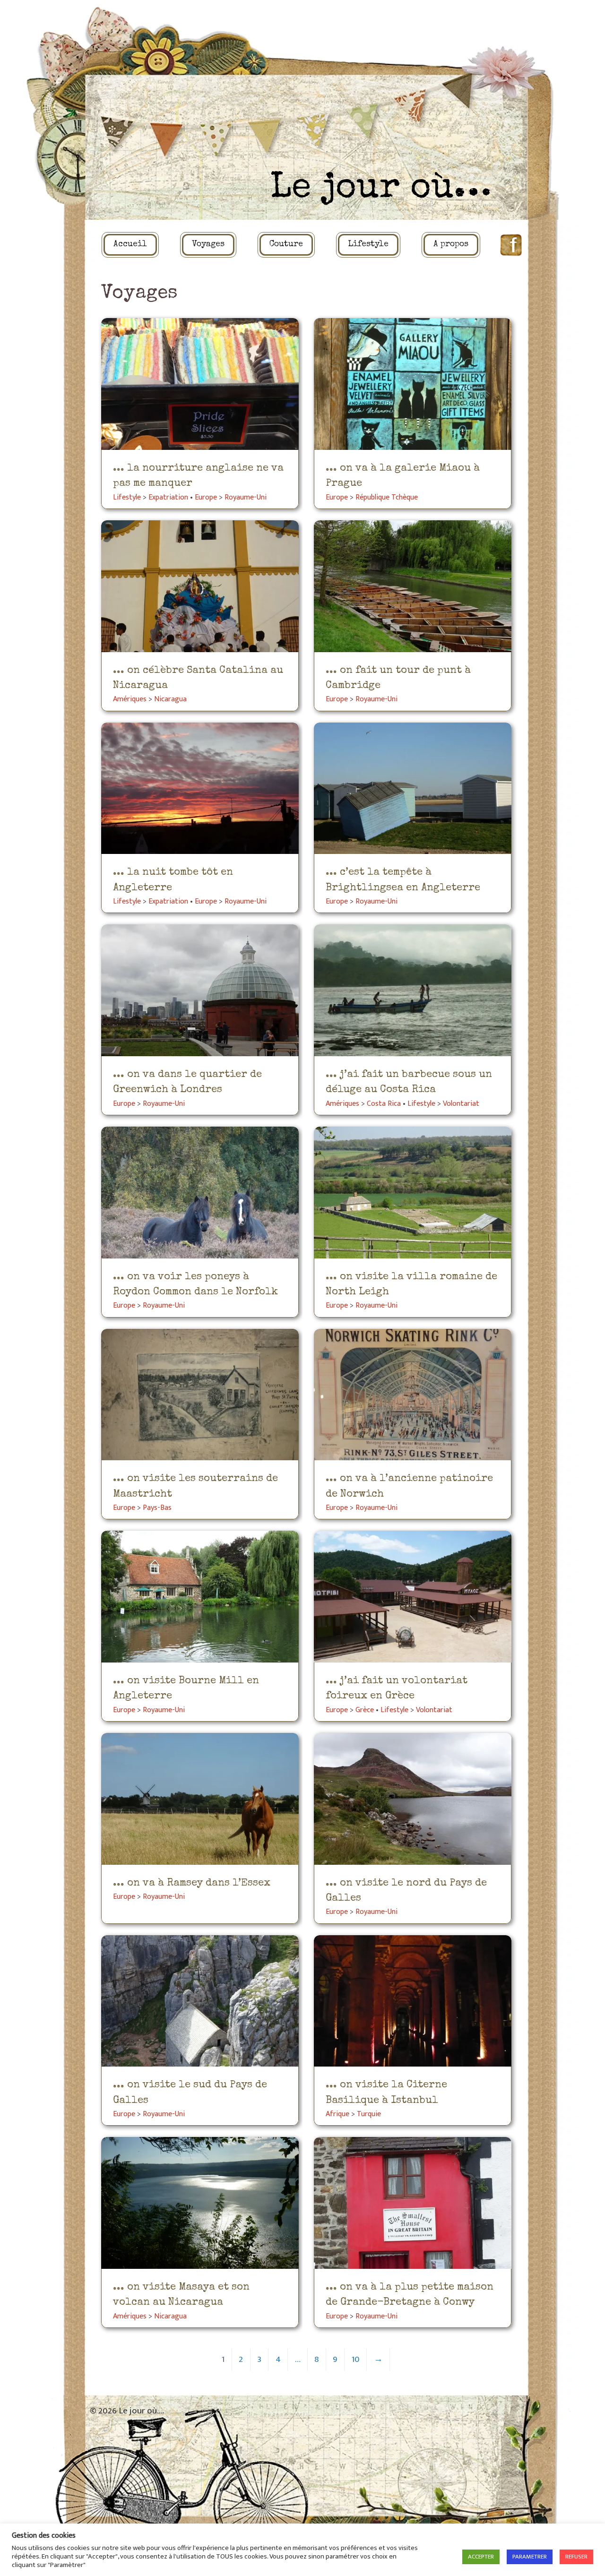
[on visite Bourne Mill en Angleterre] (200, 1597)
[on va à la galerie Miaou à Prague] (413, 384)
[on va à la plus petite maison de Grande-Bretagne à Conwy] (413, 2203)
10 (356, 2359)
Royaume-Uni (246, 497)
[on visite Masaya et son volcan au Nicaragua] (200, 2203)
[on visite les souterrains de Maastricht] (200, 1395)
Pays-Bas (157, 1508)
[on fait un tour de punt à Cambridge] (413, 586)
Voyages (208, 245)
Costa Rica (384, 1104)
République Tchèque (387, 497)
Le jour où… (381, 189)
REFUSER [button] (576, 2557)
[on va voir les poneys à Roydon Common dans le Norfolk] (200, 1193)
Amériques (130, 699)
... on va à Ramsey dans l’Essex (192, 1883)
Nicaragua (170, 699)
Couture (286, 245)
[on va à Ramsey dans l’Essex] (200, 1799)
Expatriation (168, 497)
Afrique (337, 2114)
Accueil (130, 245)
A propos (451, 245)
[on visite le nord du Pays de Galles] (413, 1799)
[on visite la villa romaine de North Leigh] (413, 1193)
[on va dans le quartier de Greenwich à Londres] (200, 990)
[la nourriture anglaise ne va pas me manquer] (200, 384)
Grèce (365, 1710)
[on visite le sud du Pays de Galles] (200, 2001)
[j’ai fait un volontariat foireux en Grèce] (413, 1597)
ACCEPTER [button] (481, 2557)
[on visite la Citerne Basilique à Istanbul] (413, 2001)
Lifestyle (368, 245)
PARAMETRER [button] (530, 2557)
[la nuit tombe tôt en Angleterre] (200, 788)
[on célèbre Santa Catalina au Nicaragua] (200, 586)
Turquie (369, 2114)
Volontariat (461, 1104)
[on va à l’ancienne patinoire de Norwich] (413, 1395)
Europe (206, 497)
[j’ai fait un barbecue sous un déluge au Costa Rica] (413, 990)
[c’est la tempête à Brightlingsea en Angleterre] (413, 788)
